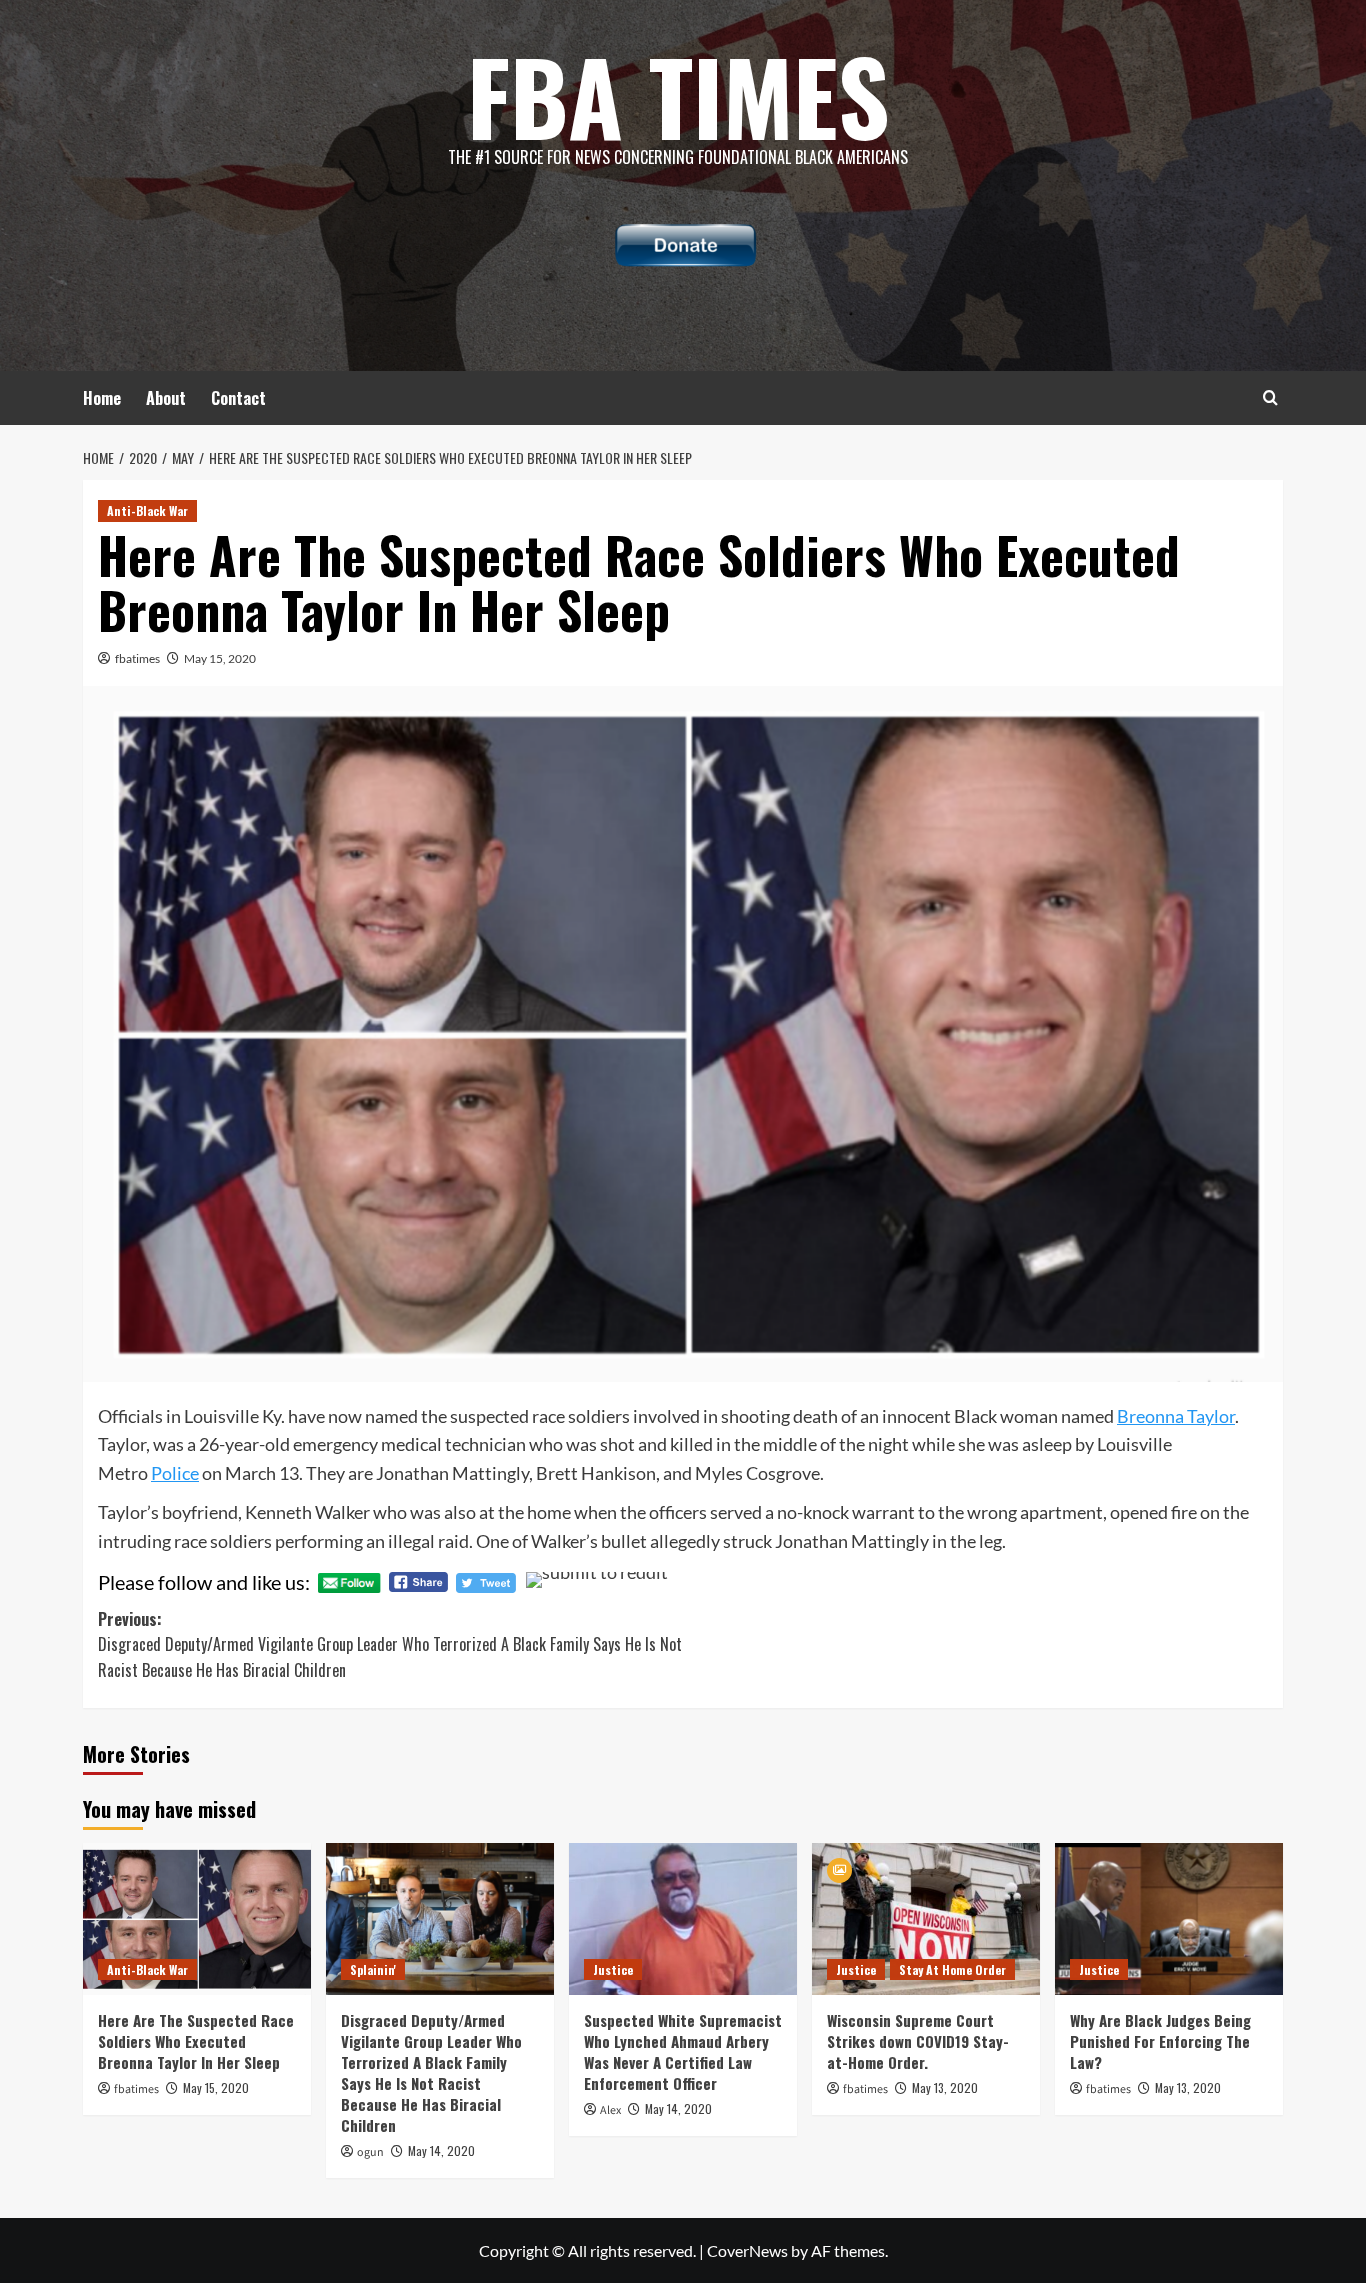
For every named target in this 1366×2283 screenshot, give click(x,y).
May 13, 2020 (945, 2087)
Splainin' (373, 1969)
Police (175, 1473)
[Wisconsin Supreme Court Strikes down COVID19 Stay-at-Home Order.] (926, 1919)
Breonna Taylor (1176, 1416)
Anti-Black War (147, 510)
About (166, 398)
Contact (238, 398)
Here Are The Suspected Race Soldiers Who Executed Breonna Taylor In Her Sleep (196, 2041)
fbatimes (137, 658)
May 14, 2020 (441, 2150)
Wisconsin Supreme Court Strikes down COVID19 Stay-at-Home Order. (918, 2041)
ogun (370, 2152)
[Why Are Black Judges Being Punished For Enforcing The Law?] (1169, 1919)
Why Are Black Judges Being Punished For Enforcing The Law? (1160, 2041)
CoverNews (747, 2250)
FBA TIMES (678, 95)
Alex (610, 2110)
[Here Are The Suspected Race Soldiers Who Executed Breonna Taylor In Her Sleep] (197, 1919)
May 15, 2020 (220, 658)
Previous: (390, 1644)
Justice (613, 1969)
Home (102, 398)
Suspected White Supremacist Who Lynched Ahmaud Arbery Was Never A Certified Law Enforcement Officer (683, 2051)
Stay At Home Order (952, 1969)
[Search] (1270, 397)
